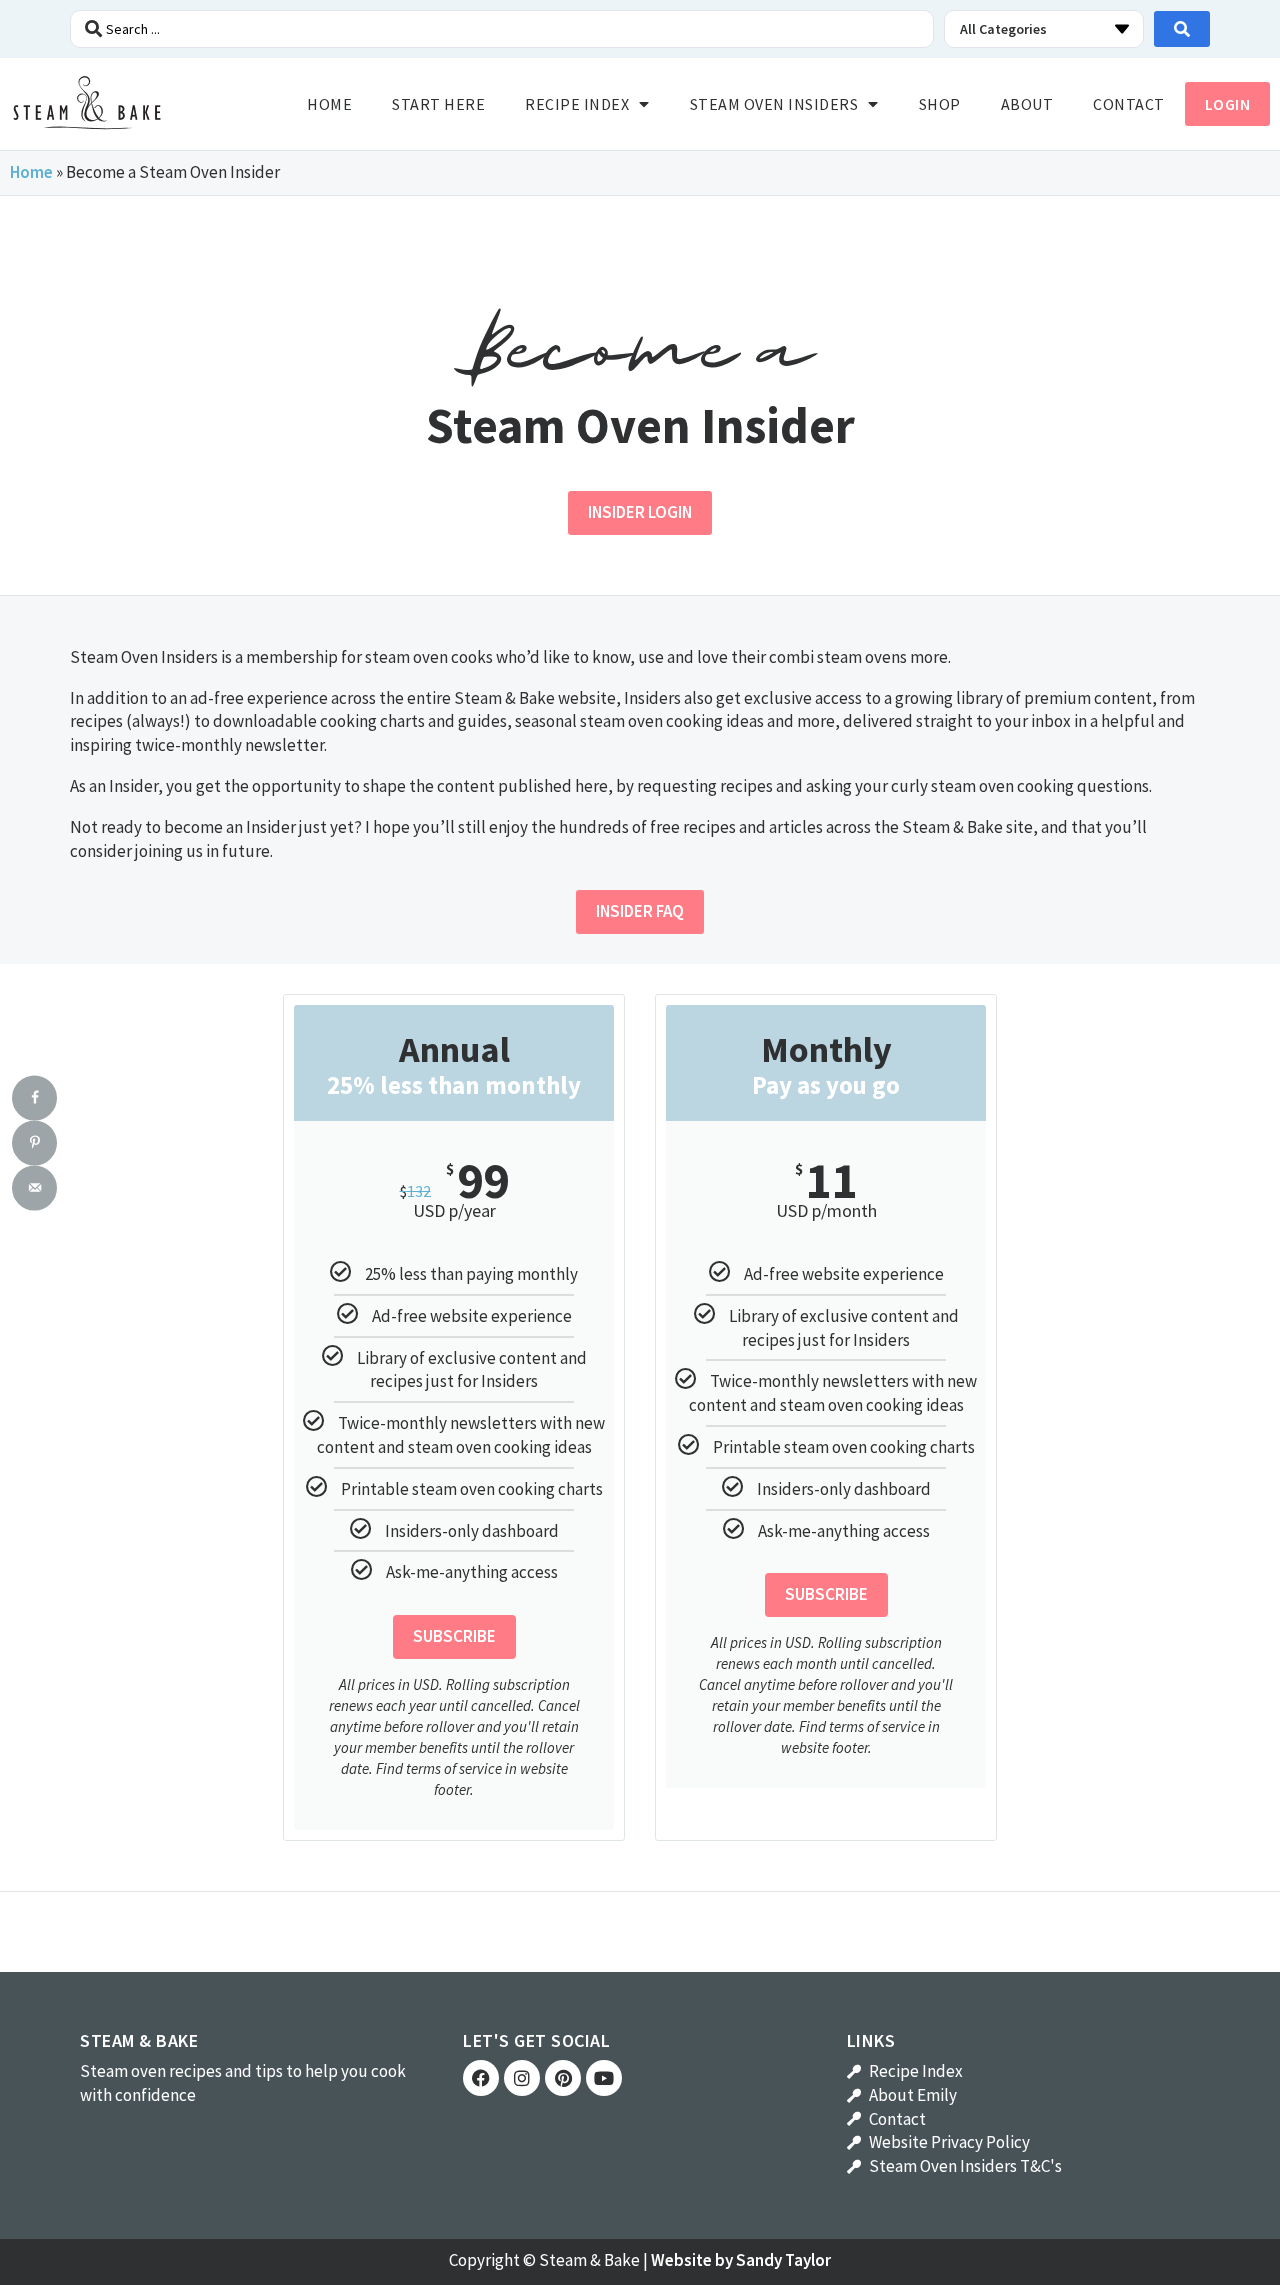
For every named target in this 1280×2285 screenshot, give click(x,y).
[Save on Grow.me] (34, 1232)
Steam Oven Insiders (774, 104)
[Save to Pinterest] (34, 1142)
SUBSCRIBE (454, 1636)
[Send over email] (34, 1187)
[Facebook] (481, 2078)
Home (329, 104)
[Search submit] (1182, 29)
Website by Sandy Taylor (741, 2260)
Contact (1129, 104)
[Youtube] (604, 2078)
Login (1228, 104)
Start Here (438, 104)
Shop (940, 104)
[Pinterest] (563, 2078)
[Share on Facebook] (34, 1097)
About (1027, 104)
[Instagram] (522, 2078)
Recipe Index (577, 104)
